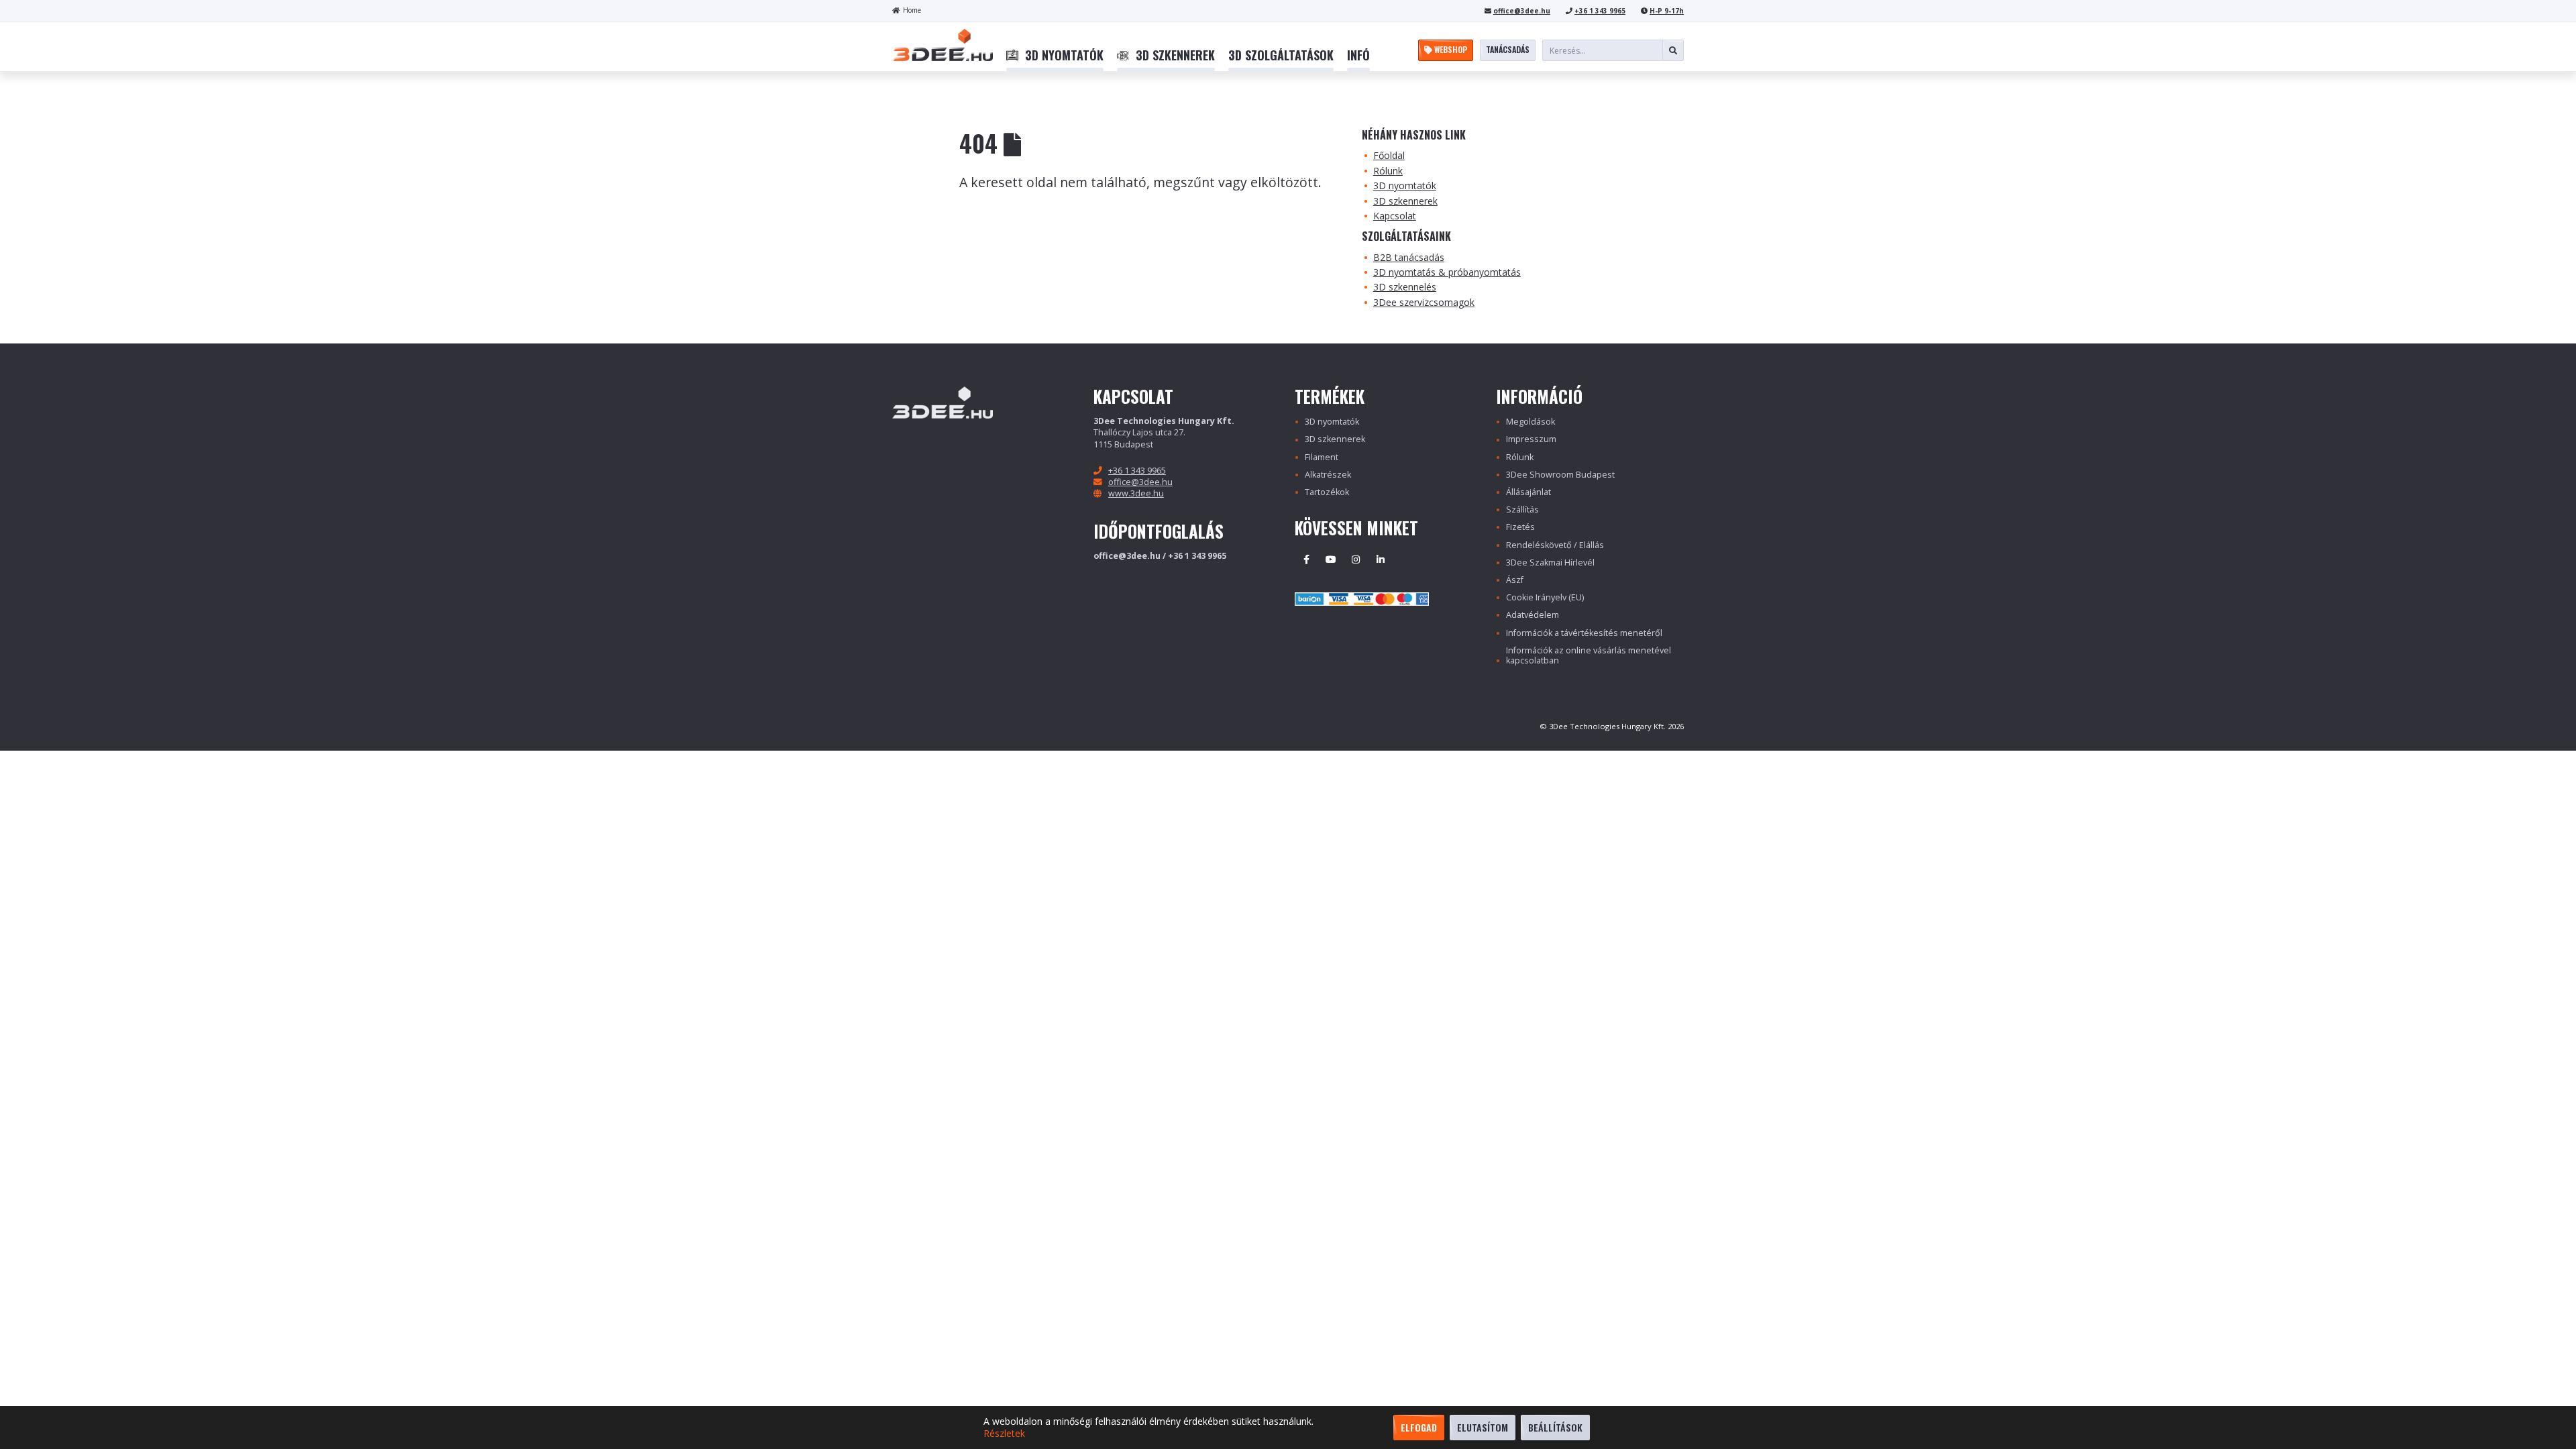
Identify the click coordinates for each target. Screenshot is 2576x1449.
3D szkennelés (1405, 287)
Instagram (1356, 559)
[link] (1055, 56)
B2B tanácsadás (1409, 257)
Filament (1322, 457)
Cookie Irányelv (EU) (1545, 597)
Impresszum (1531, 439)
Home (912, 10)
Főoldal (1389, 155)
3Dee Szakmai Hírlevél (1550, 562)
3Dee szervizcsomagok (1424, 302)
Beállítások (1555, 1427)
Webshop (1450, 49)
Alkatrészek (1328, 475)
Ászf (1515, 580)
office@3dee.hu (1522, 11)
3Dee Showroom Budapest (1560, 475)
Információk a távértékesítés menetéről (1584, 633)
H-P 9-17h (1667, 11)
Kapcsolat (1395, 216)
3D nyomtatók (1405, 185)
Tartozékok (1327, 492)
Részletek (1004, 1434)
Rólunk (1388, 171)
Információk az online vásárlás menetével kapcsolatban (1589, 655)
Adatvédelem (1533, 615)
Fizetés (1520, 527)
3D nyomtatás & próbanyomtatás (1447, 272)
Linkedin (1381, 559)
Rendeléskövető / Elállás (1555, 545)
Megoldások (1531, 422)
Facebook (1306, 559)
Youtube (1331, 559)
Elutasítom (1483, 1427)
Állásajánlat (1528, 492)
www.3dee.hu (1136, 493)
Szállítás (1522, 509)
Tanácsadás (1508, 49)
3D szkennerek (1405, 201)
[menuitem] (1055, 56)
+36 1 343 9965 (1600, 11)
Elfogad (1419, 1427)
